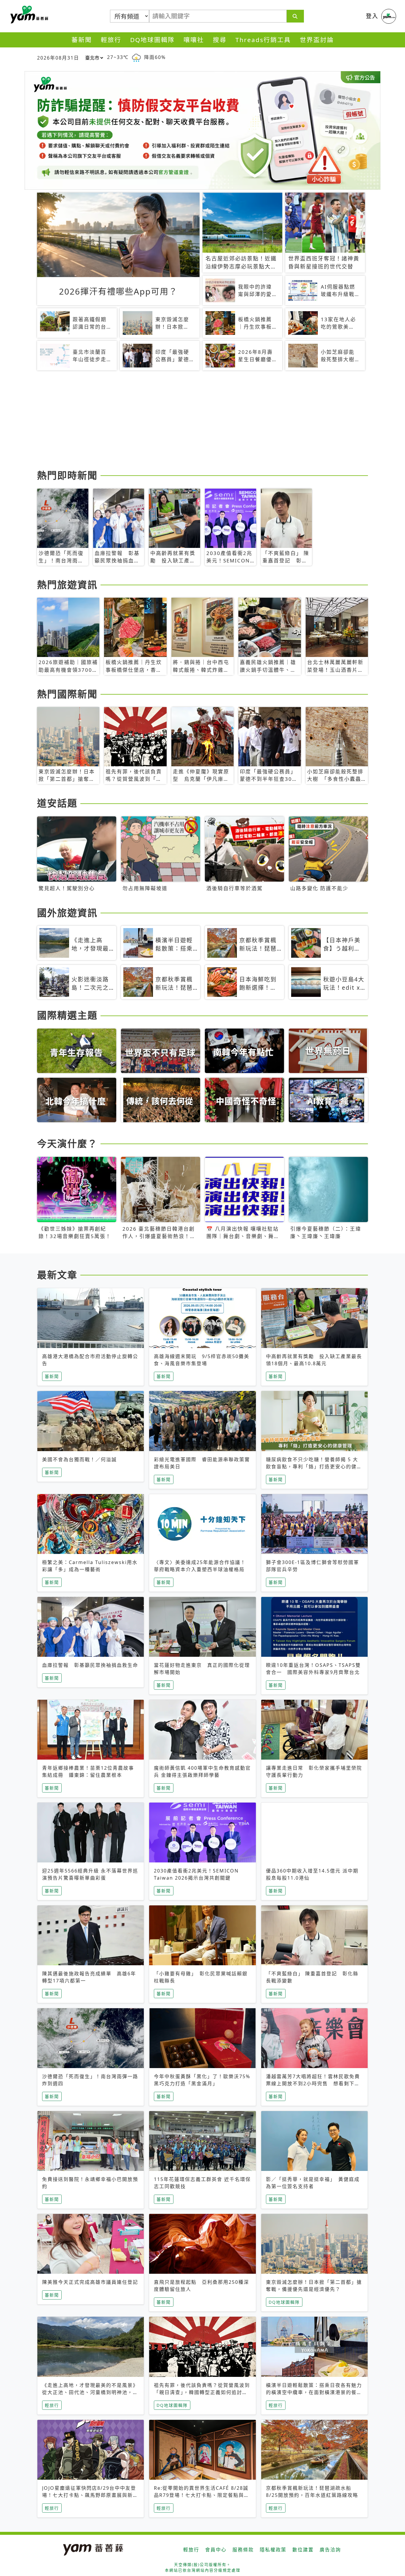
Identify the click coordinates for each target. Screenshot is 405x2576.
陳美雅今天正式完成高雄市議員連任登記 (90, 2282)
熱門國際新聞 (67, 694)
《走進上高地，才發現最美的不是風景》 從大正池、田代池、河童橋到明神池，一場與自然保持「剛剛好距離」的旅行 (90, 2392)
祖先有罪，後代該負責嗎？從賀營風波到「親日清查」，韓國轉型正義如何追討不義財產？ (202, 2392)
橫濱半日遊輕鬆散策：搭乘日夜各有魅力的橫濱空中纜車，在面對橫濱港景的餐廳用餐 (314, 2392)
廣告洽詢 (330, 2550)
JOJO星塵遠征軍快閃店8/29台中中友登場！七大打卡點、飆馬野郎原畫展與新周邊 (90, 2495)
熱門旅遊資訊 (67, 585)
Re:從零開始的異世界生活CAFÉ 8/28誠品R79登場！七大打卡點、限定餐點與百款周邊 (202, 2495)
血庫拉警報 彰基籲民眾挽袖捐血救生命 (90, 1665)
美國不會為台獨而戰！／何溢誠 (79, 1459)
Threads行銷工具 (263, 40)
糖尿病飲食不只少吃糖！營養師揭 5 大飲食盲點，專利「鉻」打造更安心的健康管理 (314, 1467)
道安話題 (57, 803)
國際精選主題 (67, 1015)
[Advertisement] (203, 421)
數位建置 (303, 2550)
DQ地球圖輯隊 (152, 40)
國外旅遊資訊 (67, 913)
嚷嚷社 (194, 40)
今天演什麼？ (67, 1143)
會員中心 (216, 2550)
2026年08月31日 (58, 58)
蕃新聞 (82, 40)
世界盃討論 (317, 40)
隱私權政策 (273, 2550)
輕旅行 (111, 40)
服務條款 (243, 2550)
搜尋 (220, 40)
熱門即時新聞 (67, 475)
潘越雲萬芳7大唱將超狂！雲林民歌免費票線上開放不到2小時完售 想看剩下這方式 (313, 2083)
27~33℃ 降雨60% (136, 57)
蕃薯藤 (28, 15)
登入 (372, 16)
